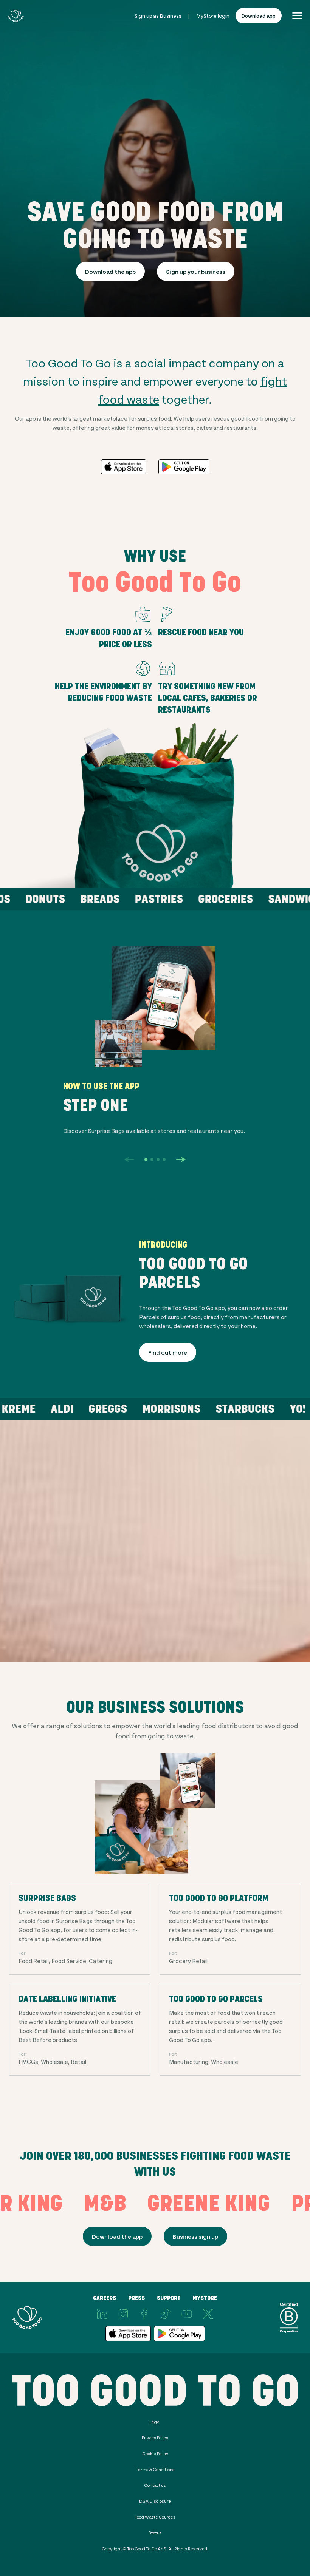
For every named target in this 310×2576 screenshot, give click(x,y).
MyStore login (213, 16)
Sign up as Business (158, 16)
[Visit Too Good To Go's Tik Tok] (166, 2314)
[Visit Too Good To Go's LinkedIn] (102, 2314)
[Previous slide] (129, 1159)
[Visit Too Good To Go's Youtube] (187, 2314)
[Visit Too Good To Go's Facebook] (144, 2314)
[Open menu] (297, 16)
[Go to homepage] (16, 16)
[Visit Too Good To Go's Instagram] (123, 2314)
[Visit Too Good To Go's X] (208, 2314)
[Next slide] (181, 1159)
